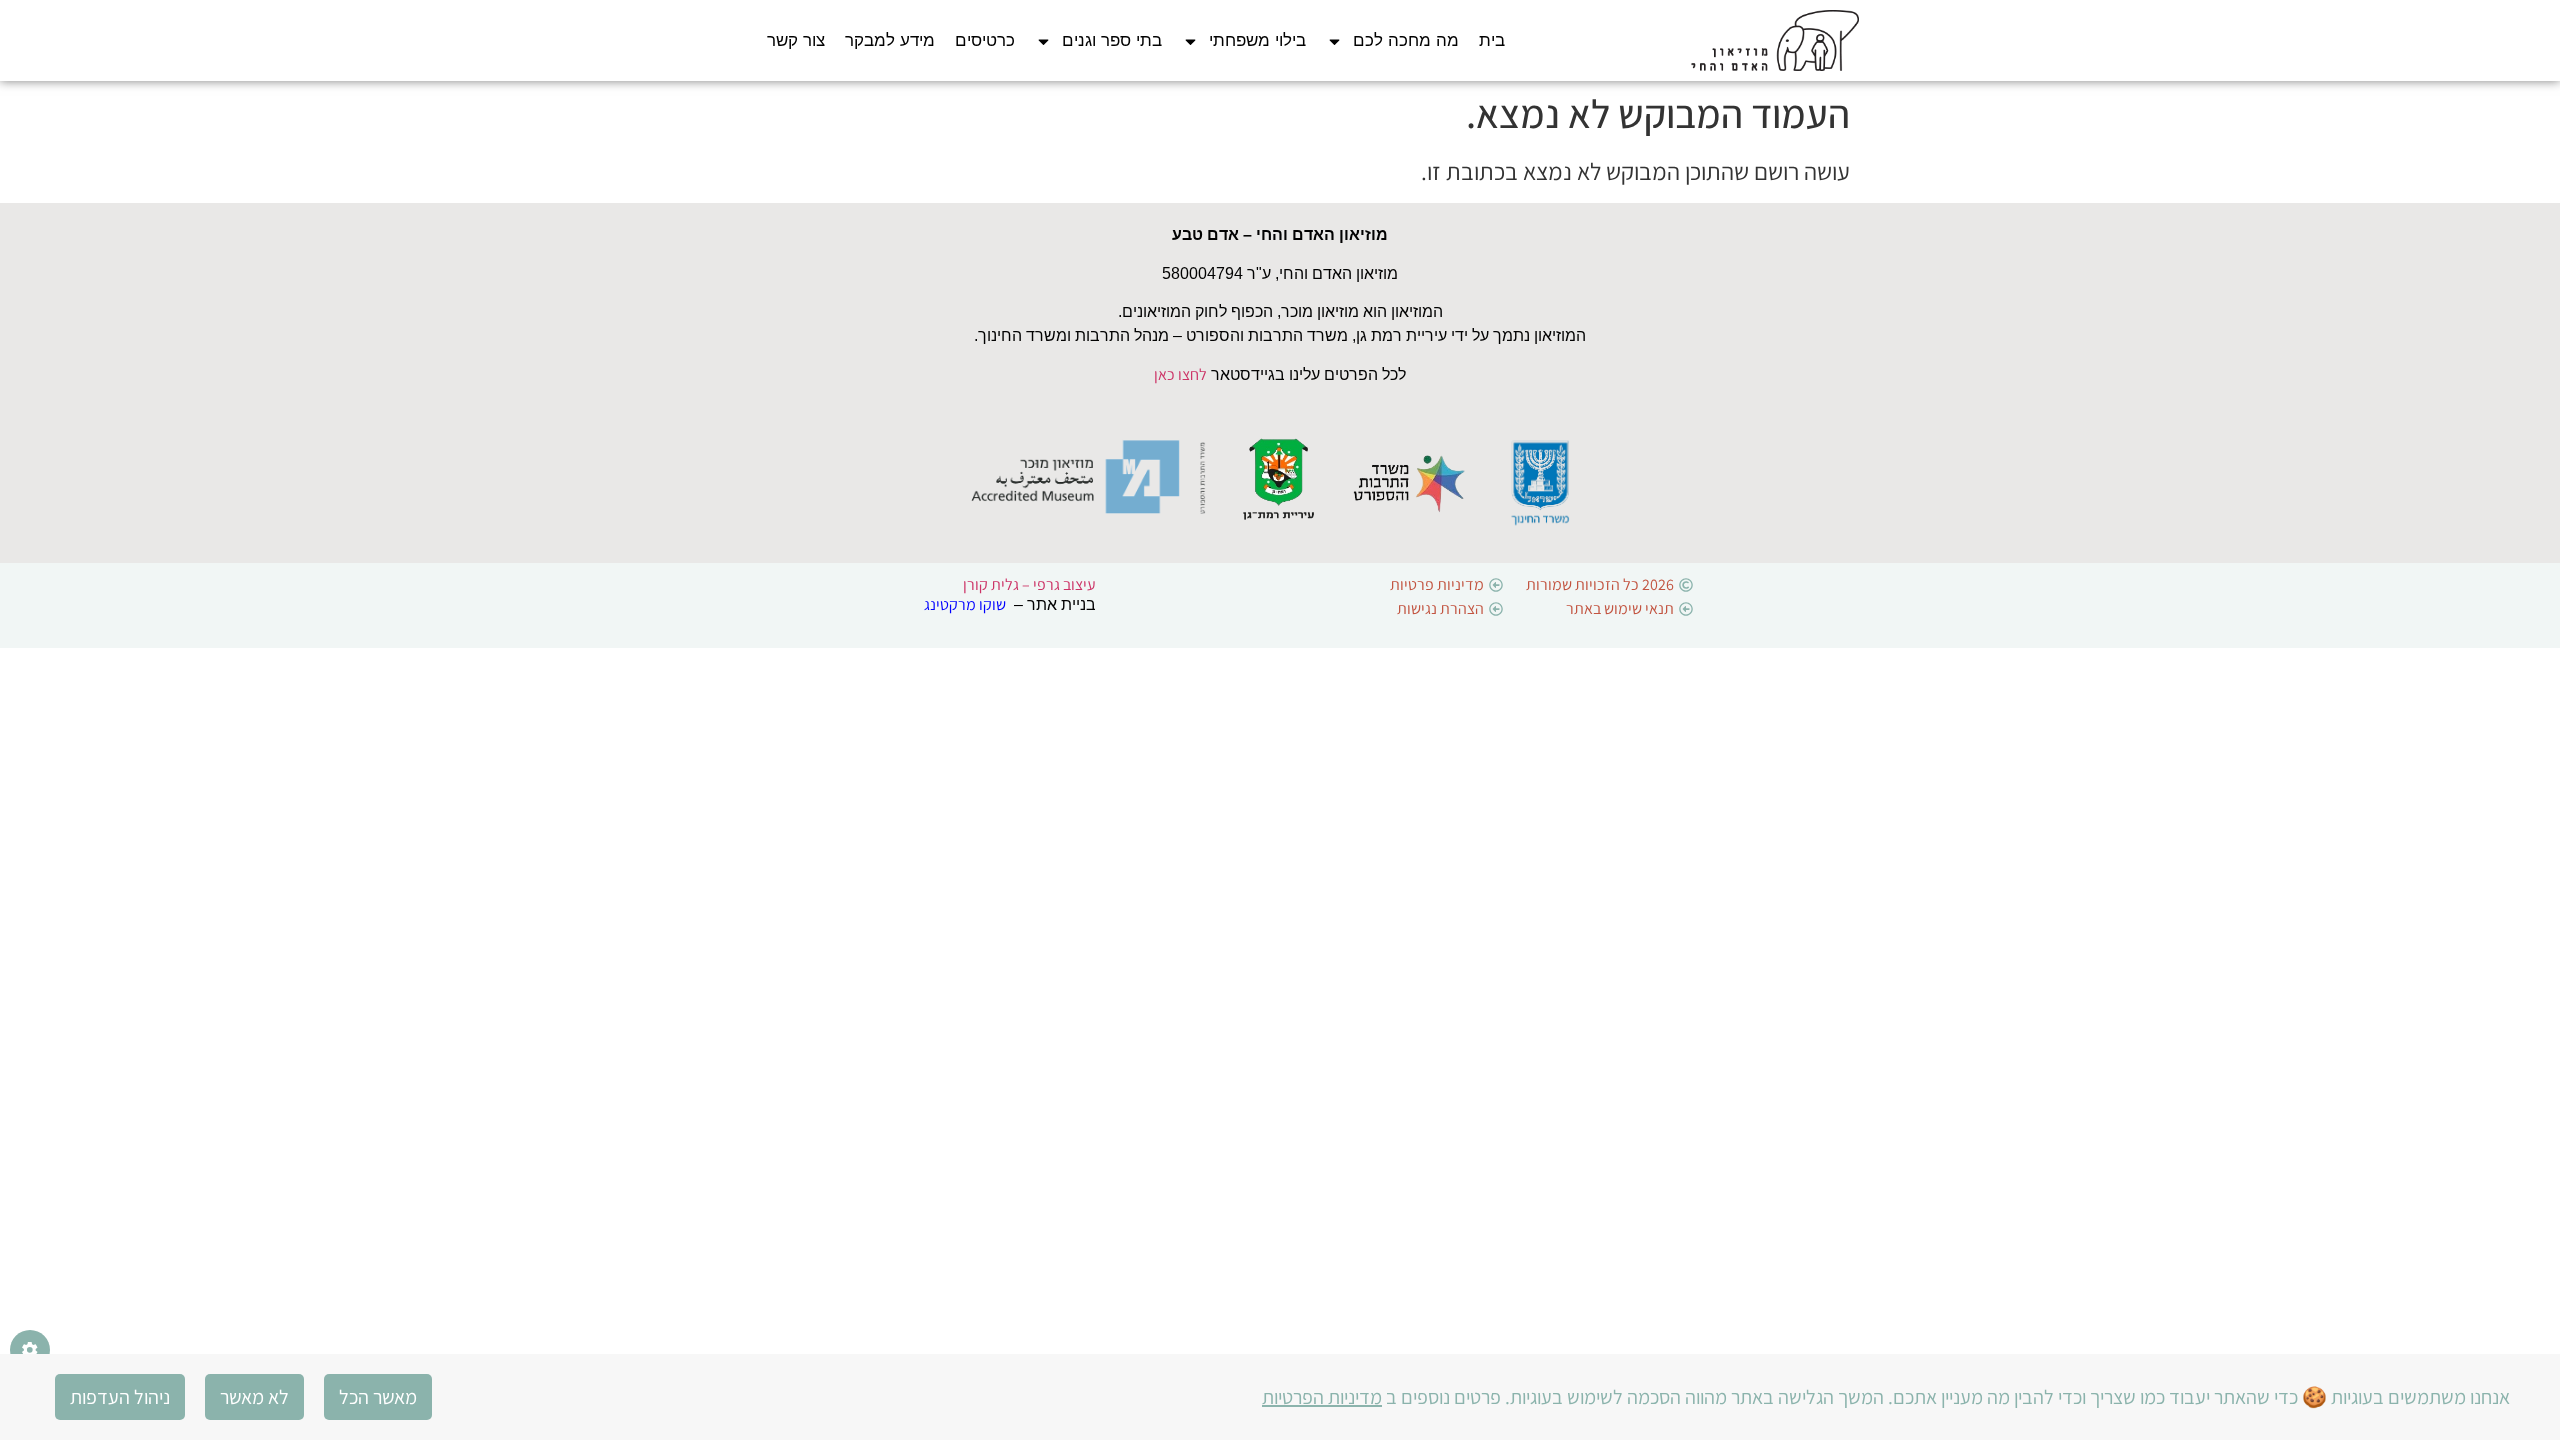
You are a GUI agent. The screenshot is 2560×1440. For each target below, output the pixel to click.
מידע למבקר (890, 40)
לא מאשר (254, 1397)
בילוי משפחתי (1257, 40)
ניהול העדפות (120, 1397)
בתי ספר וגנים (1112, 40)
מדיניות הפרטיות (1322, 1397)
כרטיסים (985, 40)
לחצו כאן (1180, 374)
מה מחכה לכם (1406, 40)
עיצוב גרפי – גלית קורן (1029, 584)
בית (1492, 40)
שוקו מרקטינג (965, 604)
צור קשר (796, 40)
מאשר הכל (378, 1397)
